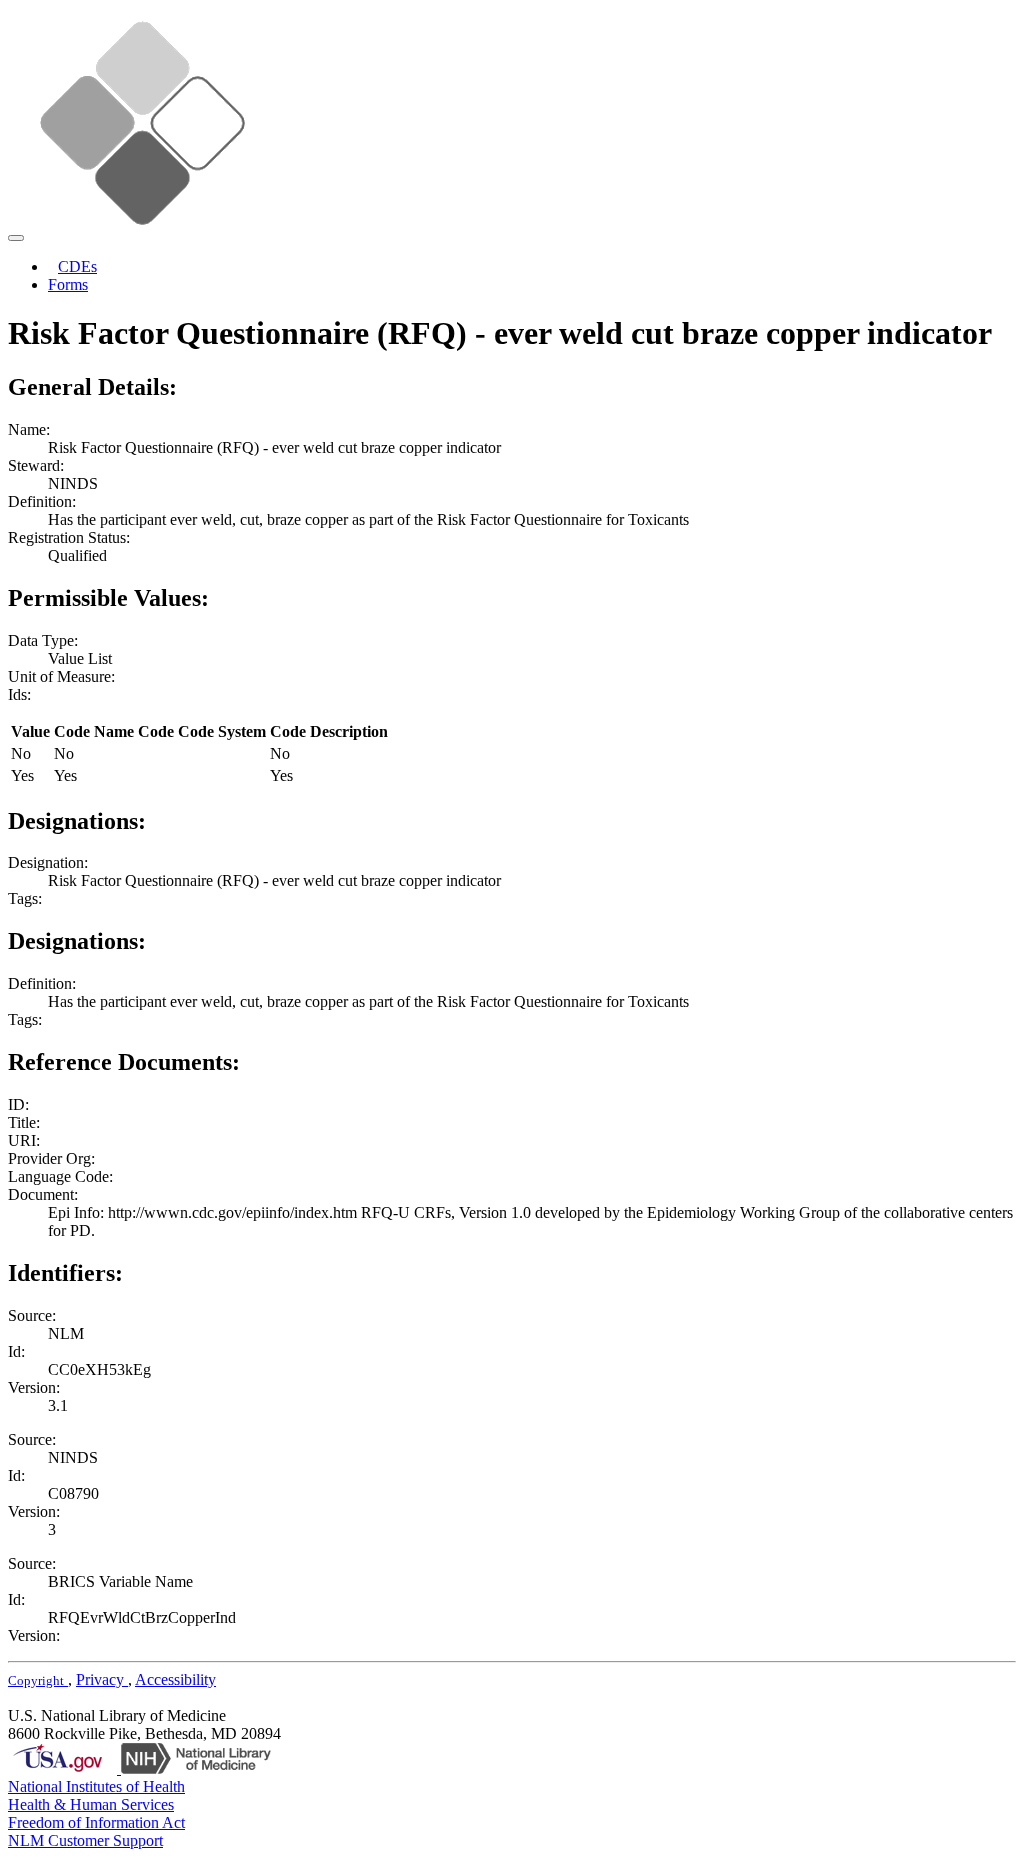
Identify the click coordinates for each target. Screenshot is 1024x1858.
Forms (68, 284)
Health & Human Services (91, 1804)
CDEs (77, 266)
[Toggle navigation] (16, 238)
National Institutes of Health (96, 1786)
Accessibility (175, 1679)
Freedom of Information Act (96, 1822)
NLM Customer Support (85, 1840)
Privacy (102, 1679)
